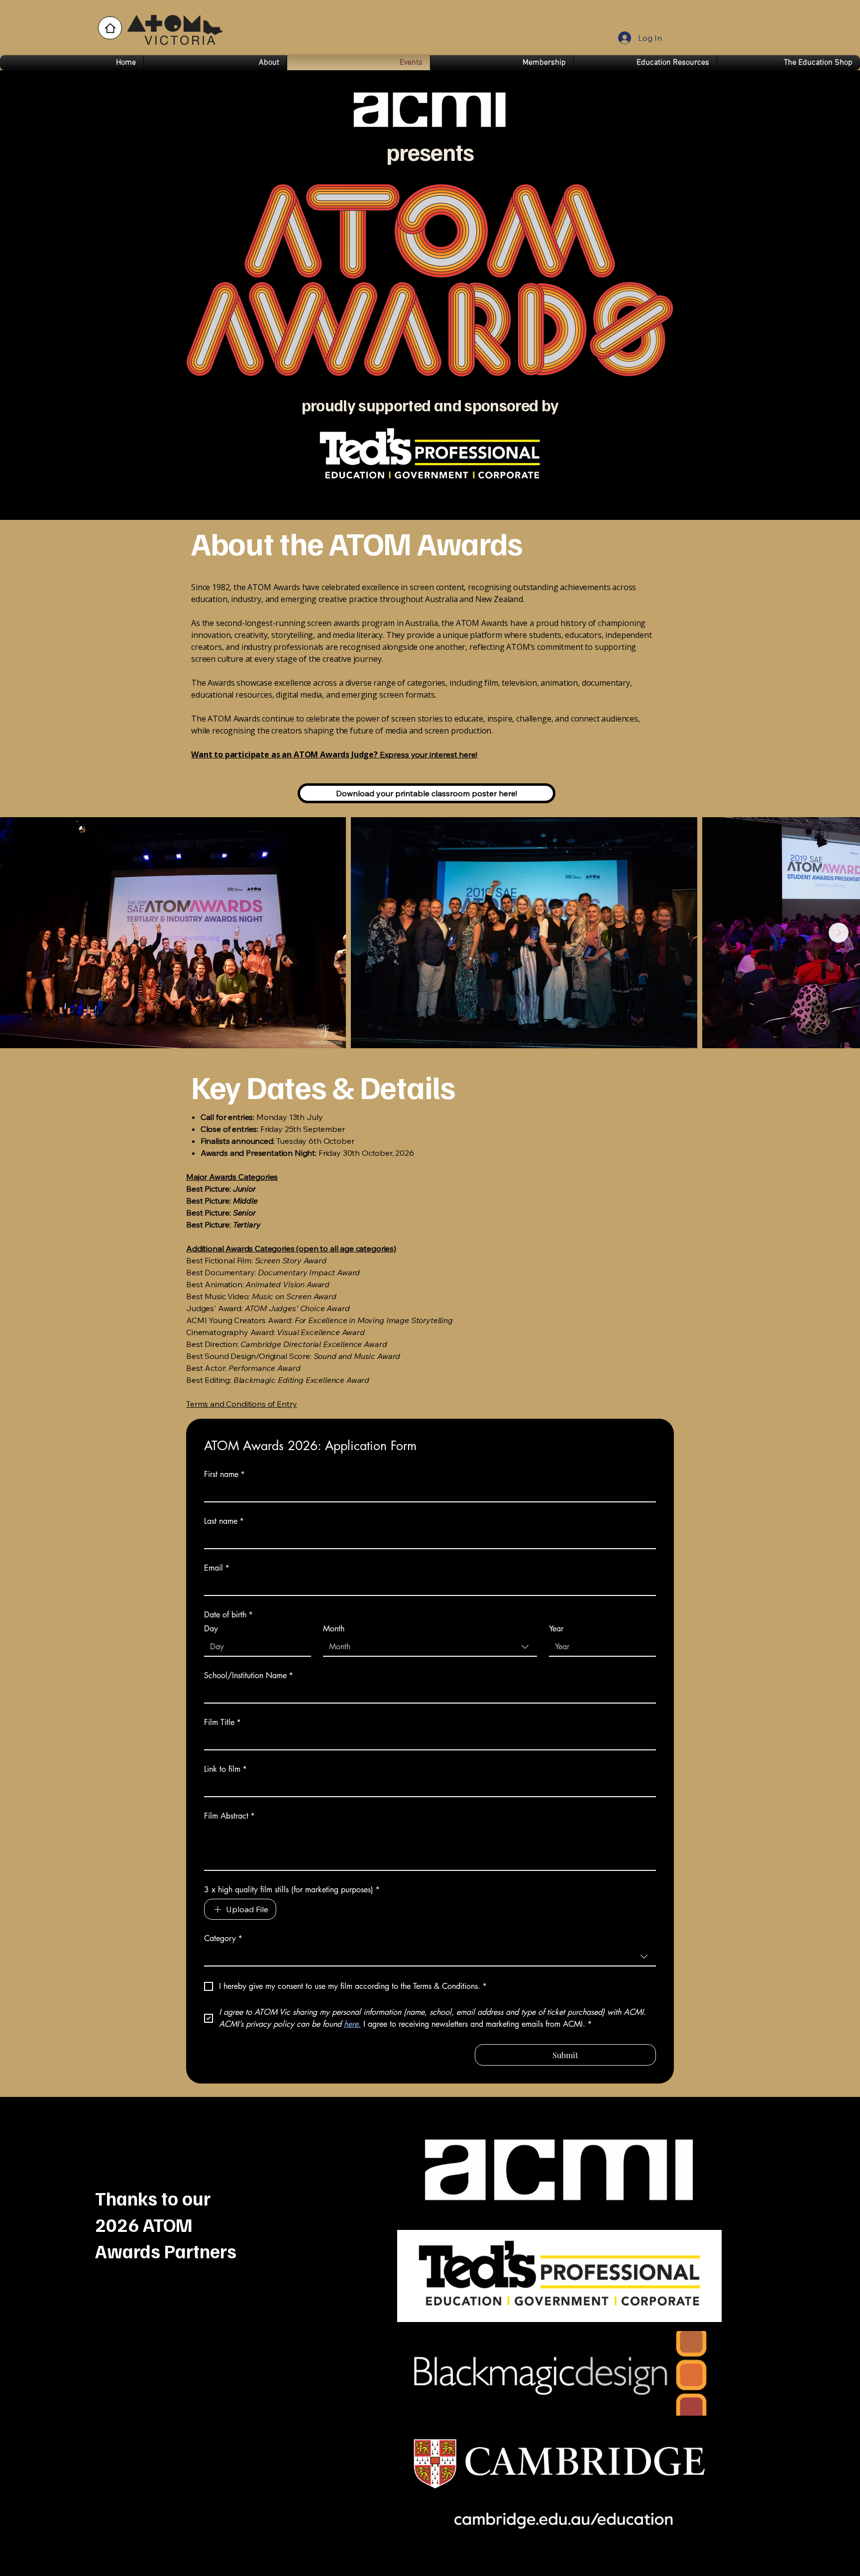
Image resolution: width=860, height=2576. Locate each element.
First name (224, 1474)
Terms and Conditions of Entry (241, 1404)
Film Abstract (229, 1816)
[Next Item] (839, 933)
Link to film (225, 1769)
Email (217, 1568)
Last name (224, 1521)
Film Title (222, 1722)
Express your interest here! (334, 754)
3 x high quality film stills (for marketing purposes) (292, 1890)
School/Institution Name (249, 1676)
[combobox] (430, 1647)
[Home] (110, 28)
